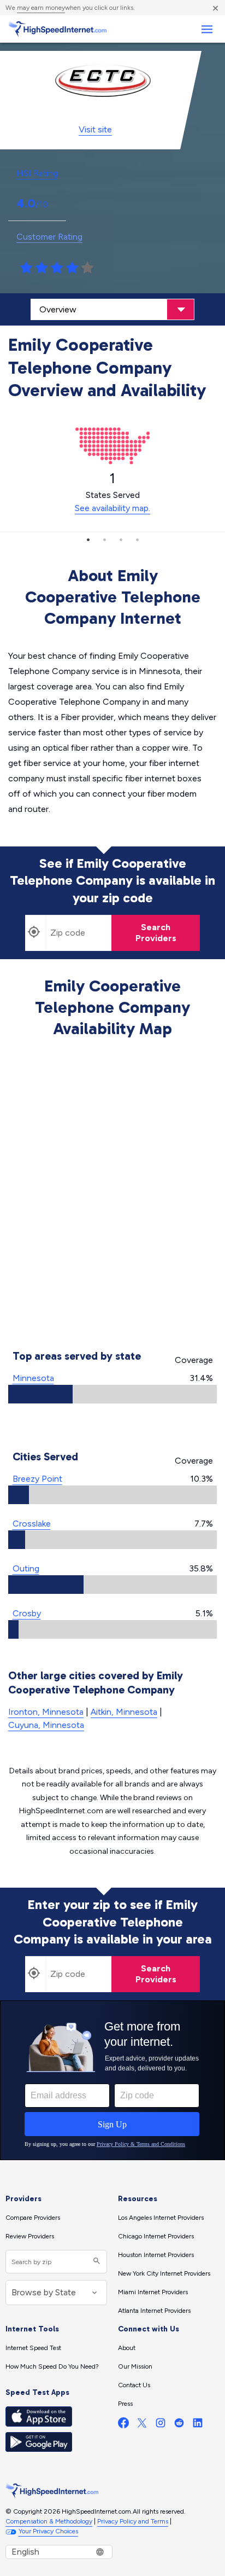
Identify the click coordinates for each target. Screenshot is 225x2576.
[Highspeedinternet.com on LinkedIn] (198, 2425)
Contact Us (134, 2385)
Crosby (27, 1613)
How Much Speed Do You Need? (52, 2366)
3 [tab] (121, 539)
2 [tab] (104, 539)
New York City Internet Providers (164, 2273)
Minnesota (33, 1378)
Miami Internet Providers (153, 2292)
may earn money (41, 8)
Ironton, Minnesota (46, 1712)
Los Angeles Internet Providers (161, 2218)
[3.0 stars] (57, 268)
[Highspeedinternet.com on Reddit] (179, 2425)
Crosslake (32, 1524)
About (127, 2348)
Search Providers (156, 933)
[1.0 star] (26, 268)
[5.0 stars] (87, 268)
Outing (26, 1568)
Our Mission (135, 2366)
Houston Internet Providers (156, 2255)
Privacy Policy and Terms (133, 2521)
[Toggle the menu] (207, 29)
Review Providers (30, 2236)
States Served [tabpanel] (112, 492)
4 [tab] (137, 539)
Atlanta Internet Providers (154, 2311)
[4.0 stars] (72, 268)
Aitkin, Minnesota (124, 1712)
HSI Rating (37, 173)
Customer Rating (49, 237)
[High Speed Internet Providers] (57, 29)
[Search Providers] (95, 2262)
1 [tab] (88, 539)
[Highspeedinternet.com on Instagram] (161, 2425)
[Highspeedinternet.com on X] (142, 2425)
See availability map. (112, 508)
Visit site (95, 129)
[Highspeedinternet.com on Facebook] (123, 2425)
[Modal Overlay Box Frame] (112, 2080)
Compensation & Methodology (49, 2521)
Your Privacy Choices (48, 2531)
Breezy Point (37, 1479)
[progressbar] (112, 1394)
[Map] (113, 1196)
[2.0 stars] (42, 268)
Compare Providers (33, 2218)
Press (125, 2404)
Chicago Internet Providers (156, 2236)
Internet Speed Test (33, 2348)
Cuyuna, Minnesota (46, 1725)
